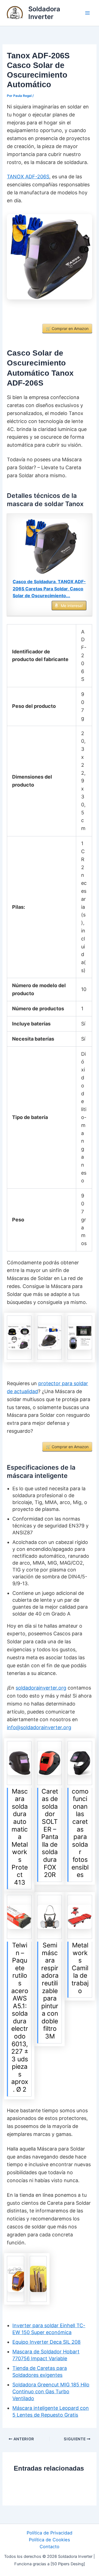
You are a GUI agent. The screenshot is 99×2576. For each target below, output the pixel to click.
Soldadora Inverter (44, 13)
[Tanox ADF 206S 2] (19, 1338)
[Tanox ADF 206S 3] (50, 1338)
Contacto (50, 2547)
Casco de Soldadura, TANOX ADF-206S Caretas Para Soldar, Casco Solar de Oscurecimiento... (49, 589)
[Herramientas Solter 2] (50, 1763)
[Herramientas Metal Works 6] (80, 1917)
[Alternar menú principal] (87, 13)
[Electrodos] (38, 2279)
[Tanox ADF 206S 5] (80, 1338)
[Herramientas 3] (50, 1917)
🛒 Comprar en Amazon (67, 328)
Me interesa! (72, 606)
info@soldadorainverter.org (39, 1727)
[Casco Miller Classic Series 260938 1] (80, 1763)
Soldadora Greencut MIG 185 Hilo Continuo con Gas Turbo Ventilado (51, 2391)
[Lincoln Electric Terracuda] (15, 2279)
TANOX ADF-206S (28, 177)
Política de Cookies (50, 2540)
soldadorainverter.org (41, 1688)
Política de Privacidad (50, 2533)
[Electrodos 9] (19, 1917)
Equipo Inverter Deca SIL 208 (46, 2342)
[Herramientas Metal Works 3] (19, 1763)
